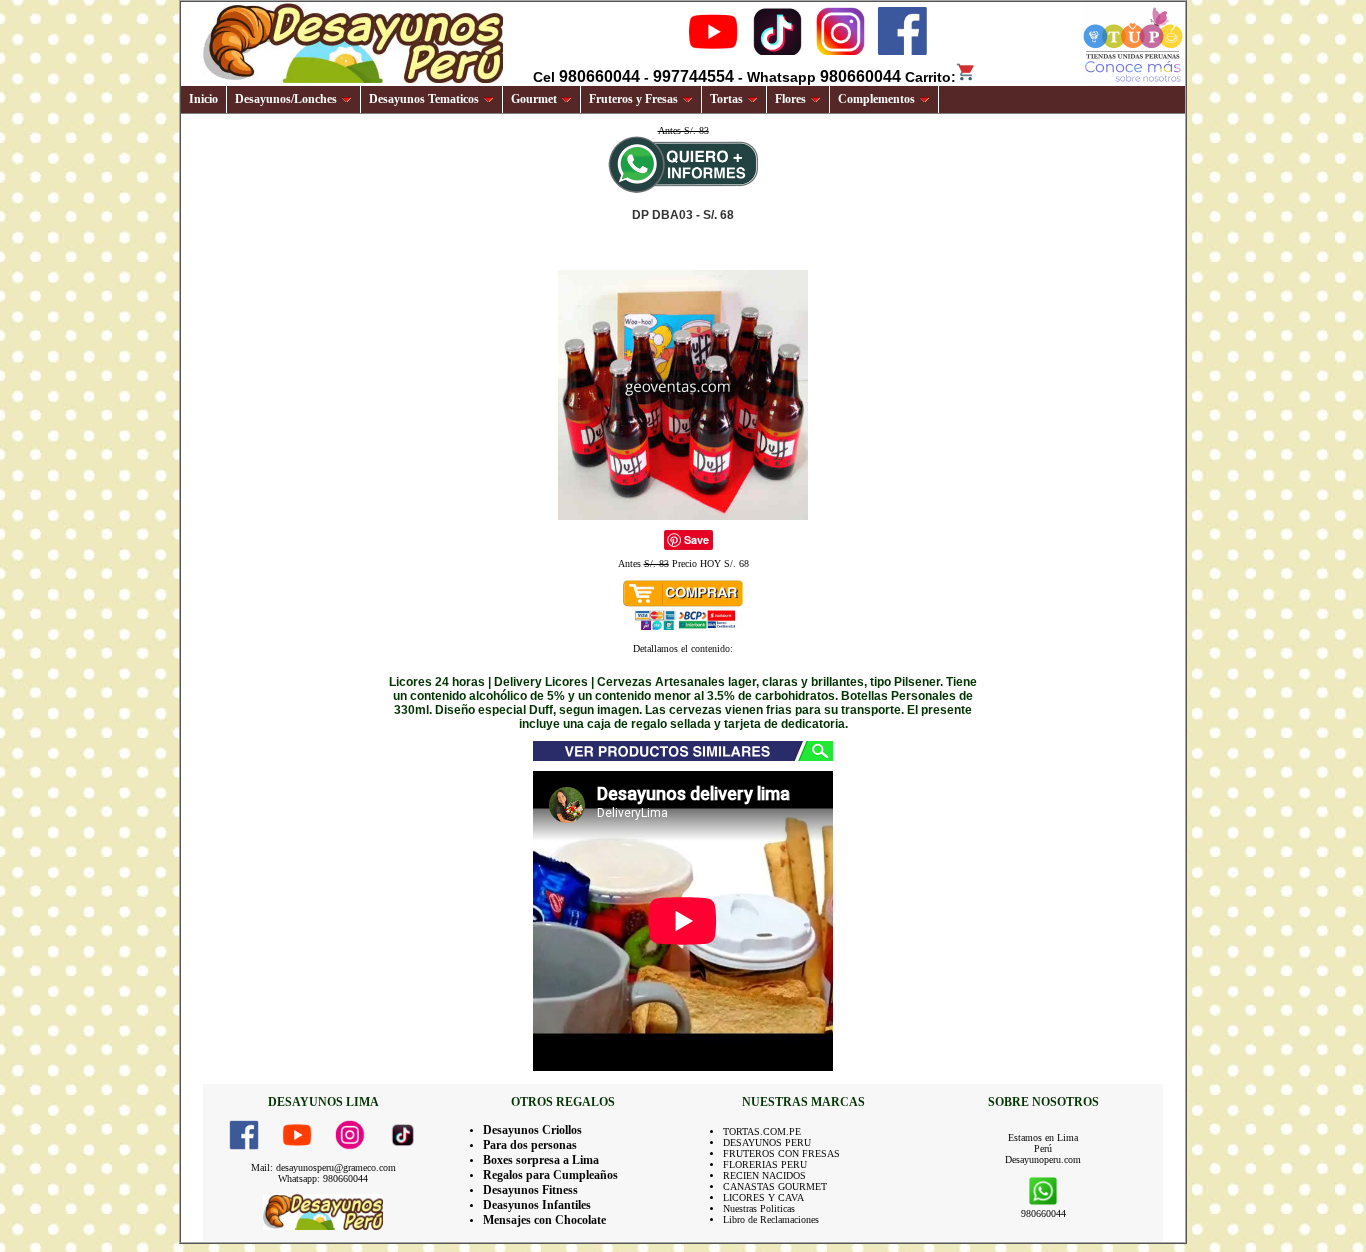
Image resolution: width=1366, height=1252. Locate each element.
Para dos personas (530, 1145)
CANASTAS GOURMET (775, 1186)
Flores (790, 99)
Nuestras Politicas (759, 1208)
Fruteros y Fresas (633, 99)
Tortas (726, 99)
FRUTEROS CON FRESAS (781, 1153)
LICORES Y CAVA (763, 1197)
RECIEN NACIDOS (764, 1175)
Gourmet (534, 99)
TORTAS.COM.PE (762, 1131)
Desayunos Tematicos (424, 99)
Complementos (876, 99)
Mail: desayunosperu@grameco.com (323, 1167)
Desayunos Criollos (532, 1130)
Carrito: (930, 77)
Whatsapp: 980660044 (323, 1178)
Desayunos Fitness (530, 1190)
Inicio (203, 99)
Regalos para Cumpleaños (550, 1175)
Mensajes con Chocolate (544, 1220)
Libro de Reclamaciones (771, 1219)
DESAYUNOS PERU (767, 1142)
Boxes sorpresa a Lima (541, 1160)
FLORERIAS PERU (765, 1164)
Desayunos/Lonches (286, 99)
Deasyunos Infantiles (537, 1205)
